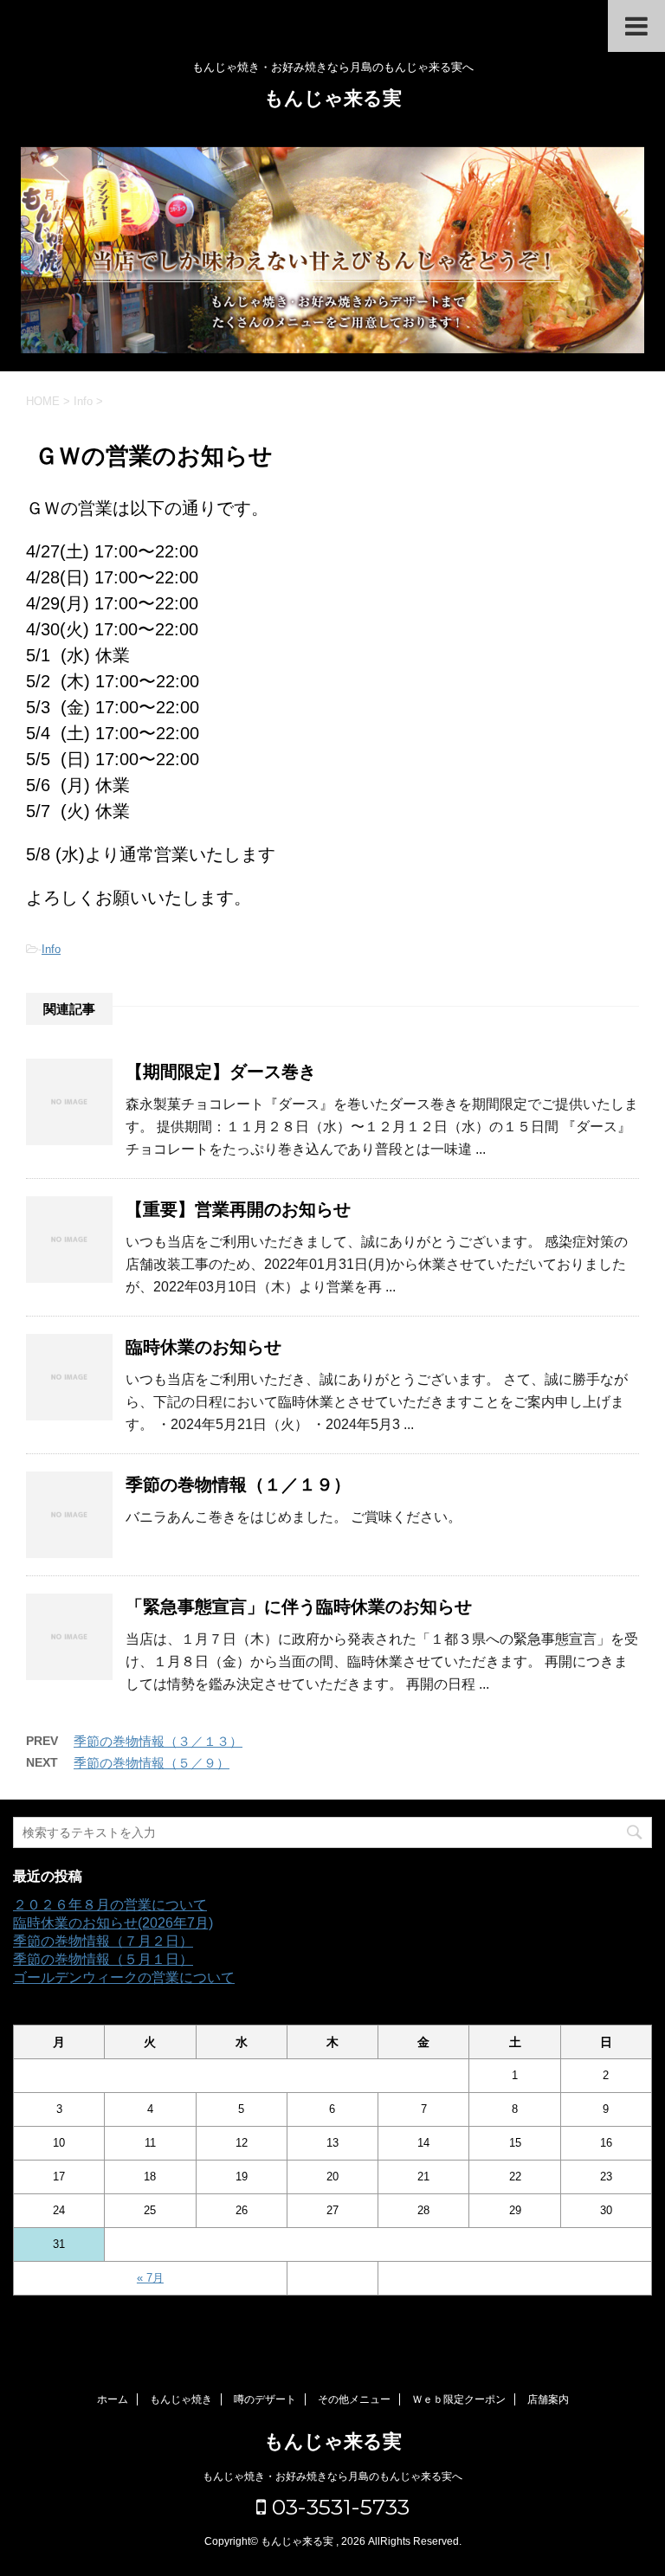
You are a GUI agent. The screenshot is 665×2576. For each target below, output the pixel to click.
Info (51, 949)
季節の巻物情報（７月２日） (103, 1941)
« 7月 (150, 2278)
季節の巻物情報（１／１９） (238, 1484)
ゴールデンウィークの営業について (124, 1977)
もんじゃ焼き (181, 2399)
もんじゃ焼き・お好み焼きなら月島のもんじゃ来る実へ (332, 2476)
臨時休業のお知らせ (203, 1347)
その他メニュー (354, 2399)
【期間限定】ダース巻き (221, 1072)
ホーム (113, 2399)
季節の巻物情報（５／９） (152, 1763)
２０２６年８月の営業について (110, 1905)
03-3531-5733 (338, 2507)
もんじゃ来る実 (333, 98)
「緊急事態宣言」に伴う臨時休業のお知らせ (299, 1607)
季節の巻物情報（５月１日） (103, 1959)
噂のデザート (265, 2399)
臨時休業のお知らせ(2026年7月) (113, 1923)
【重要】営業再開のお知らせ (238, 1209)
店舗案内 (548, 2399)
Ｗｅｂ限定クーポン (459, 2399)
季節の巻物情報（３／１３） (158, 1741)
